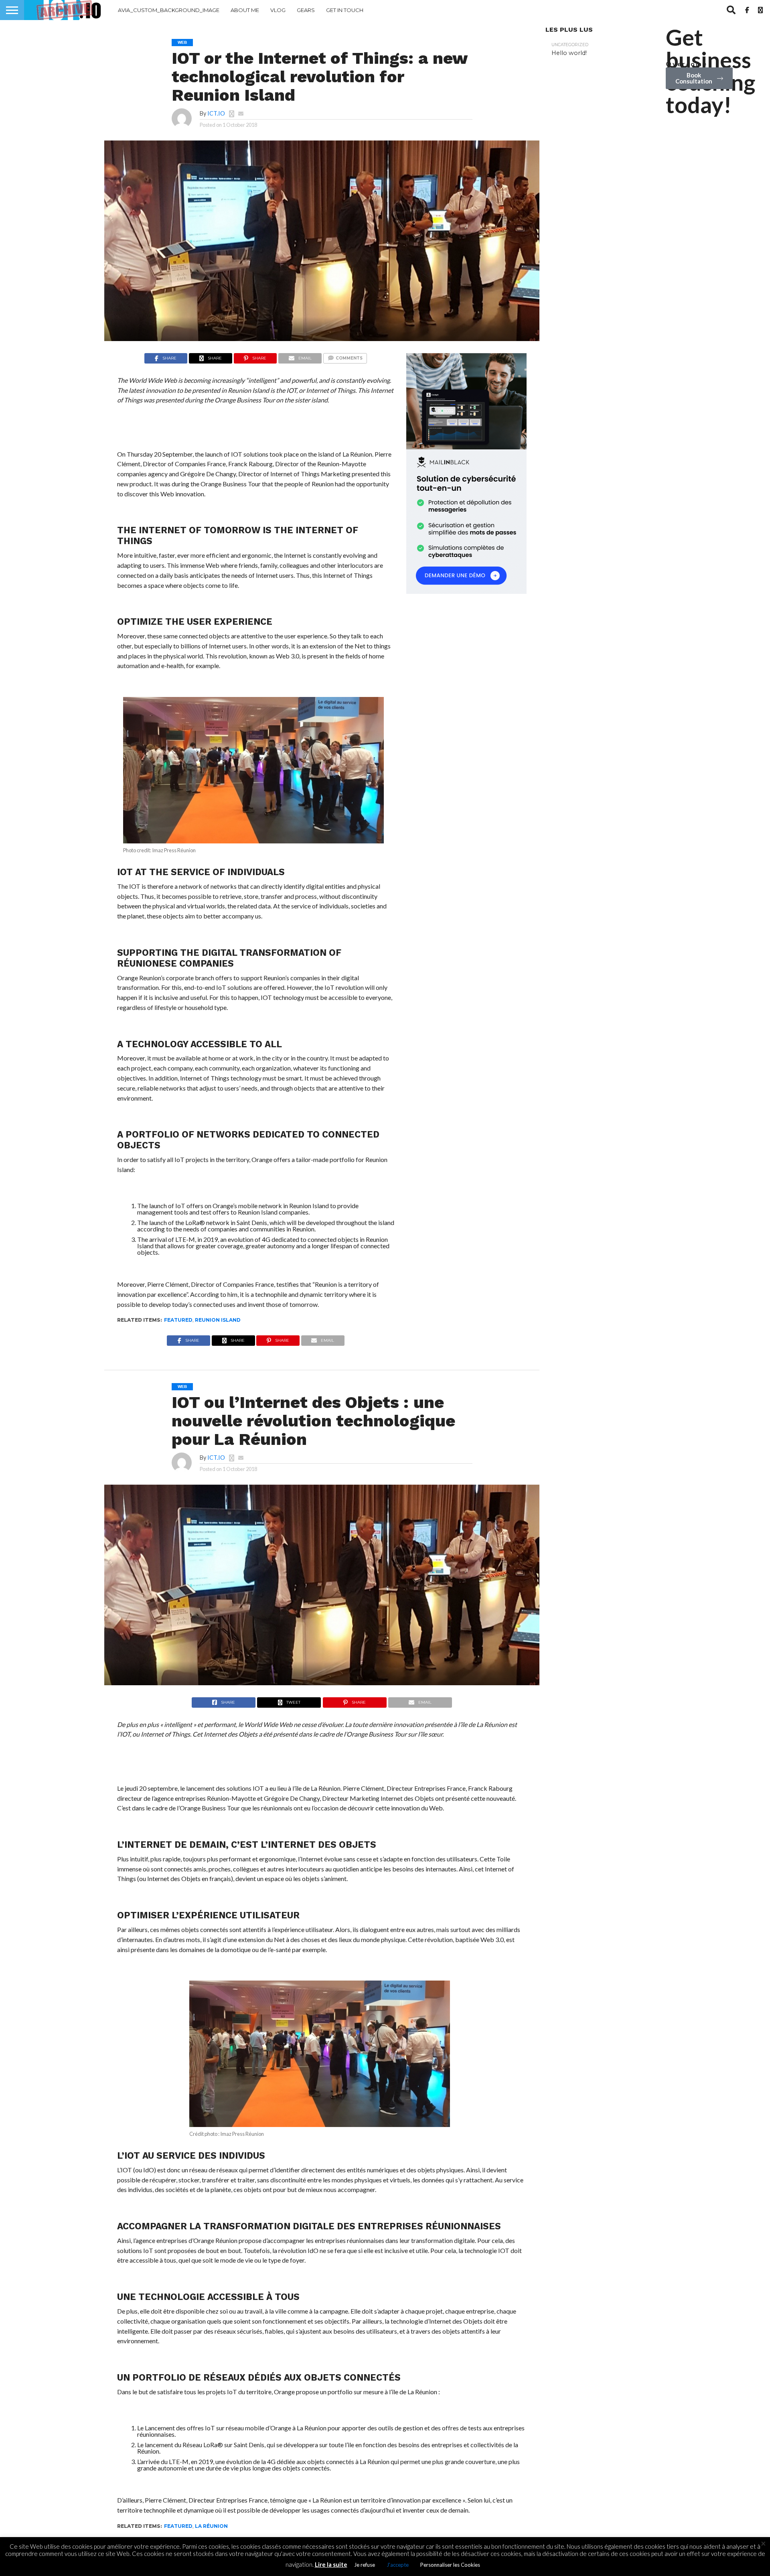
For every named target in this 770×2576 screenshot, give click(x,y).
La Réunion (211, 2526)
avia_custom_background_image (169, 10)
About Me (245, 10)
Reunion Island (218, 1320)
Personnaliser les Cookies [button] (450, 2565)
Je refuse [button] (365, 2565)
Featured (178, 1320)
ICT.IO (216, 113)
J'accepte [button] (398, 2565)
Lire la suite (331, 2564)
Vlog (278, 10)
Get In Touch (345, 10)
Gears (306, 10)
